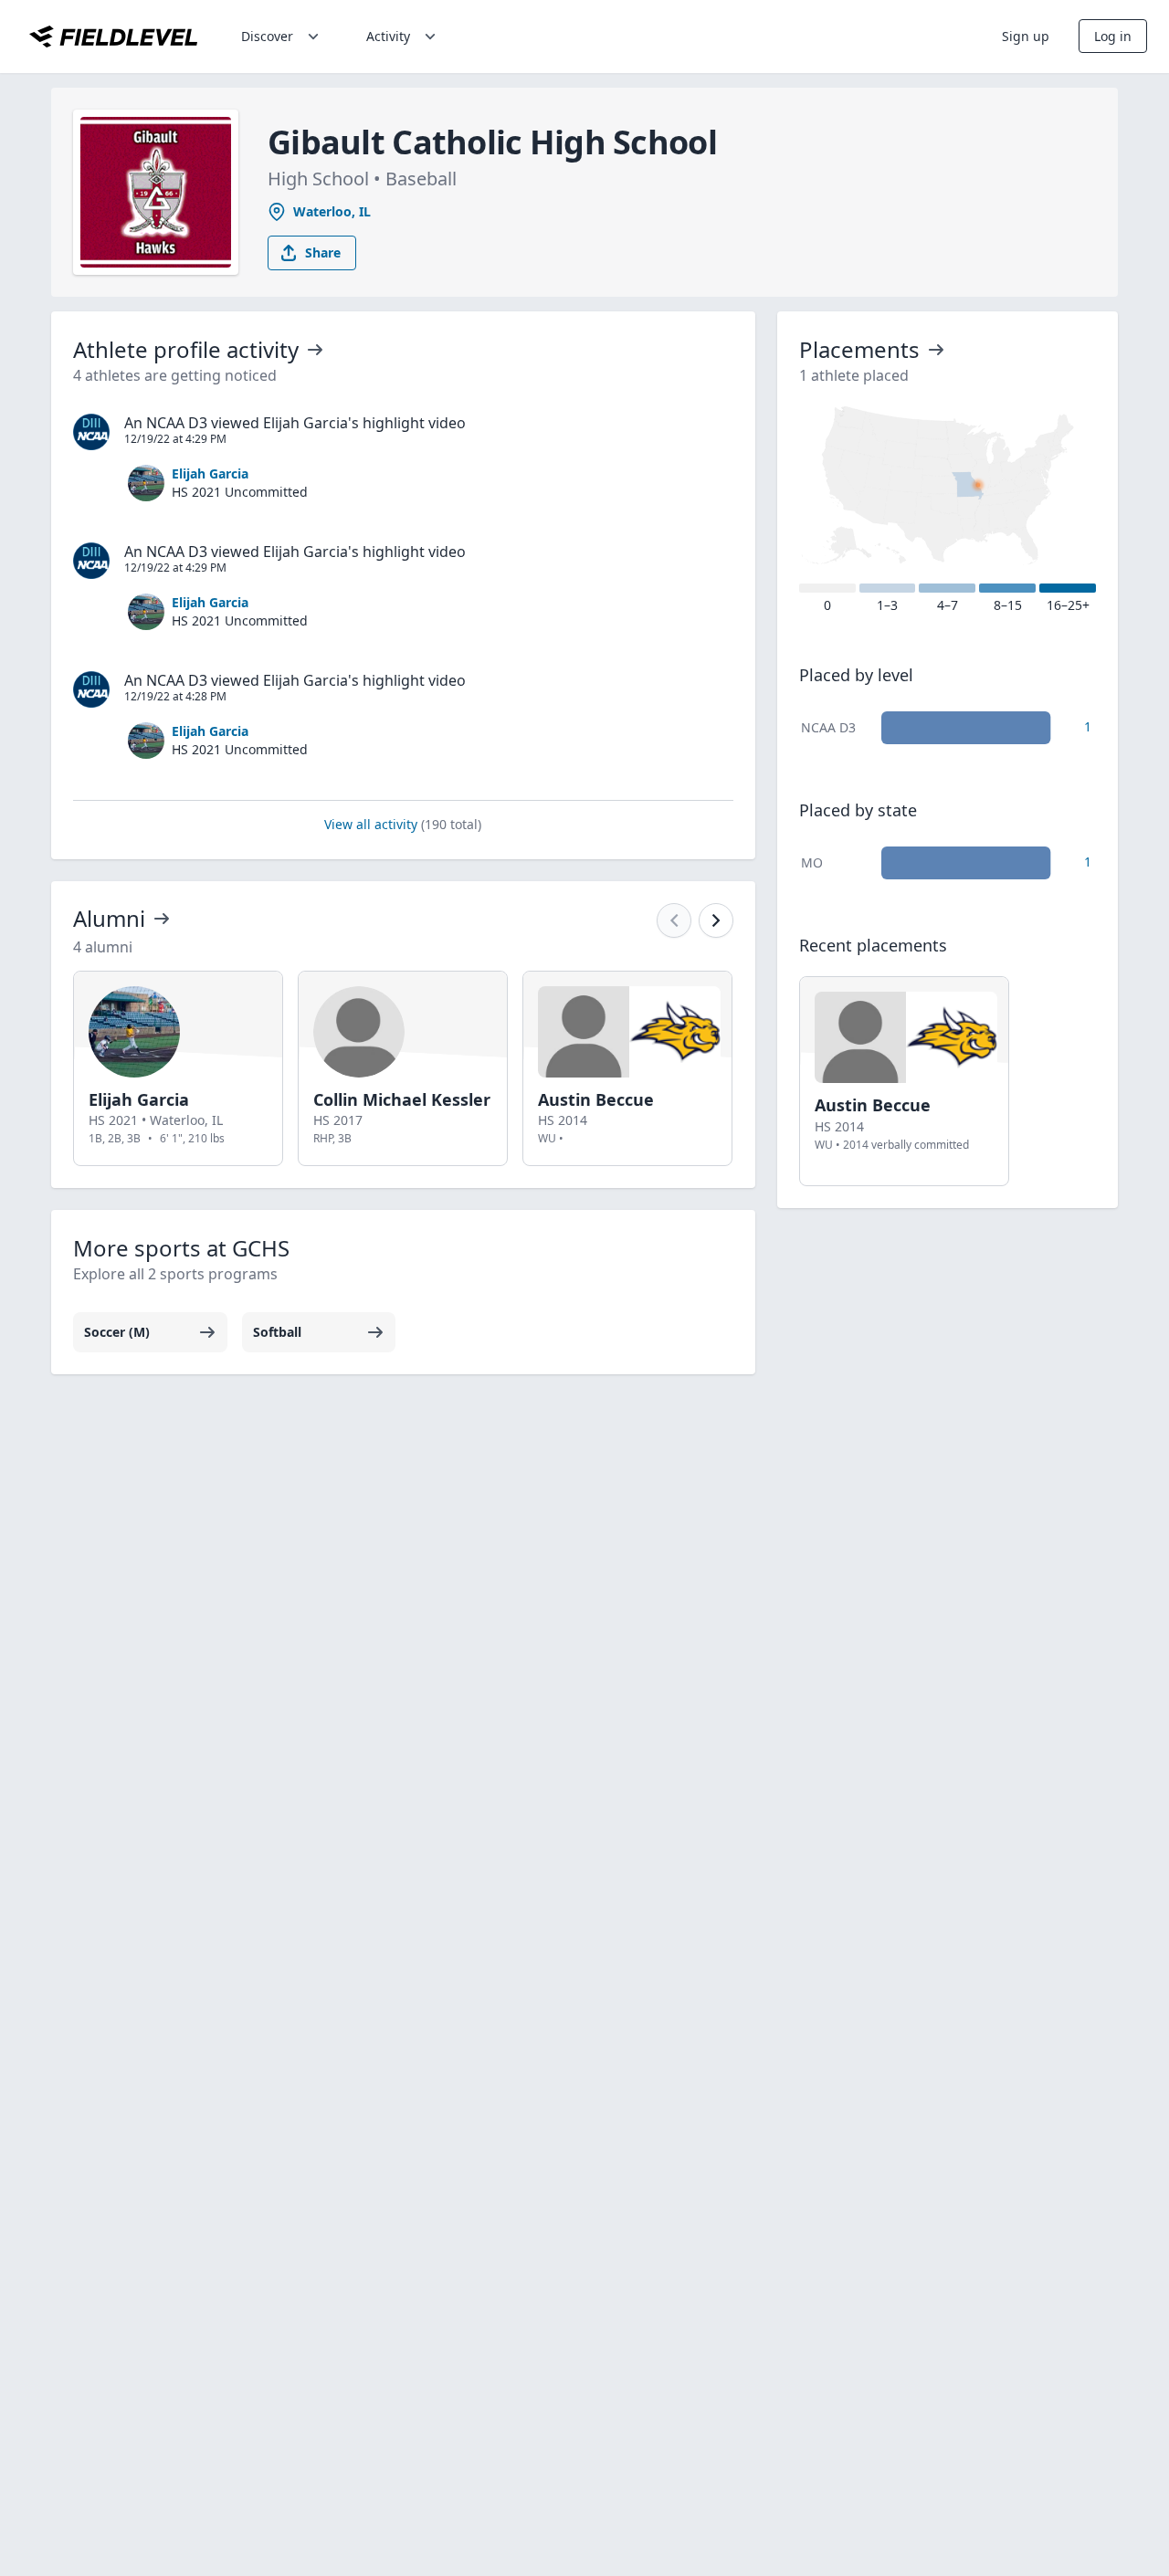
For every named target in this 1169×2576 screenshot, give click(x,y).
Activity (388, 36)
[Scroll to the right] (716, 920)
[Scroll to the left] (674, 920)
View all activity (403, 824)
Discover (267, 36)
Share (323, 252)
